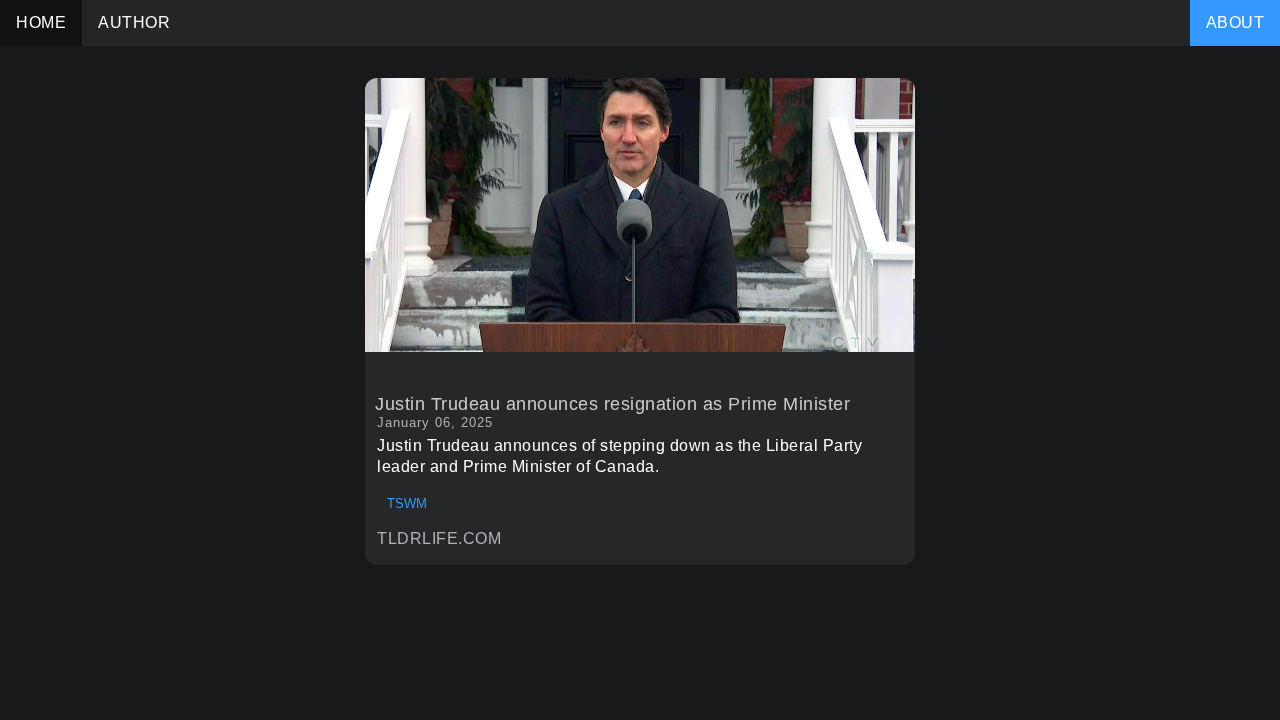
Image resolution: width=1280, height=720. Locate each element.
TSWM (407, 503)
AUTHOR (134, 22)
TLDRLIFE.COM (439, 538)
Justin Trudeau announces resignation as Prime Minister (612, 404)
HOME (41, 22)
